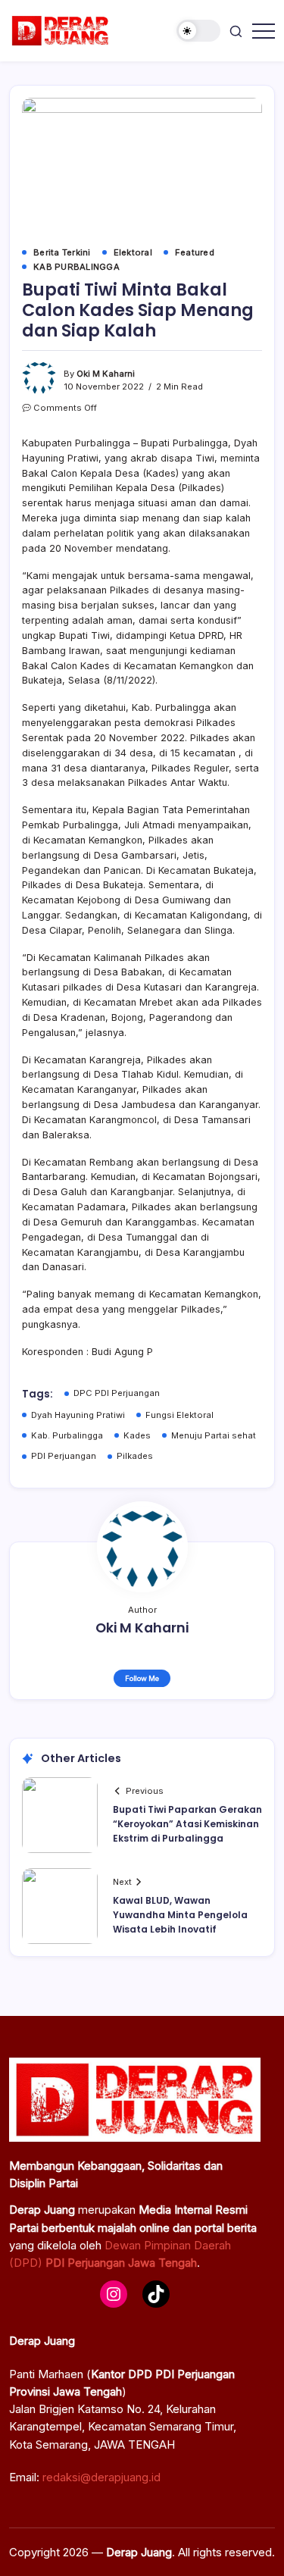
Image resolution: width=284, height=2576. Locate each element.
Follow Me (142, 1678)
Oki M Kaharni (106, 374)
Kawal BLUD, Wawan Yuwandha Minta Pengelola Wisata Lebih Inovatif (180, 1915)
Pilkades (135, 1456)
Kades (137, 1435)
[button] (198, 31)
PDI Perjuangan (64, 1456)
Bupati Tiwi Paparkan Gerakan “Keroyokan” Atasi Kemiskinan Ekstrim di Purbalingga (187, 1824)
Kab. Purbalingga (67, 1435)
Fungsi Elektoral (179, 1415)
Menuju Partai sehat (214, 1435)
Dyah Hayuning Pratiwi (78, 1415)
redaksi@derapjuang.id (101, 2477)
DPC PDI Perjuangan (117, 1393)
